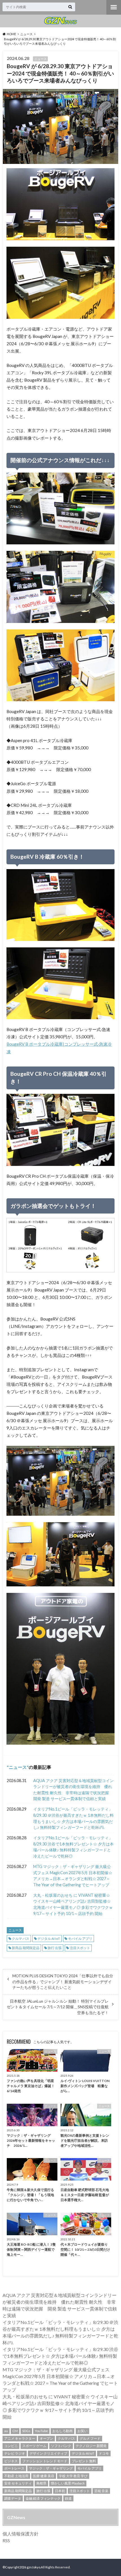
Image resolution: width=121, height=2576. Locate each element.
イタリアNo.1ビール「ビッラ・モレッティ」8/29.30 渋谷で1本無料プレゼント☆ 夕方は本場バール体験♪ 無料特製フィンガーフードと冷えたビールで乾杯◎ (73, 1847)
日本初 (60, 2491)
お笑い (82, 2431)
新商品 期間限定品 (26, 1948)
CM (15, 2431)
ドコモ (104, 2453)
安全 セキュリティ (18, 2483)
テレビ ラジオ (15, 2453)
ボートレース (14, 2468)
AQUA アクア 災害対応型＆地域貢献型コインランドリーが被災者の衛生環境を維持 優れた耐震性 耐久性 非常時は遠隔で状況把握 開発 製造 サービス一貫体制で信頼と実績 (73, 1790)
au (6, 2431)
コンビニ (11, 2446)
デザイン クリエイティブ (48, 2453)
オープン (46, 2438)
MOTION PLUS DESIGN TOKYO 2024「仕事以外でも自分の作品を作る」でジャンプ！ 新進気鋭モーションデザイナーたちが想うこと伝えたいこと (63, 1982)
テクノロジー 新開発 (91, 2446)
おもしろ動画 (62, 2431)
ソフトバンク (61, 2446)
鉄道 (68, 2498)
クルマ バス (21, 1939)
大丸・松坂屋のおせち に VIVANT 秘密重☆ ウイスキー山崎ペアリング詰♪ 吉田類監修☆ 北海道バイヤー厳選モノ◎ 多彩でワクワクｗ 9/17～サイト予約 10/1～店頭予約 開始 (73, 1904)
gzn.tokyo (33, 2567)
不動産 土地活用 (16, 2476)
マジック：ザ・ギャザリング (51, 2468)
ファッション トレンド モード (45, 2461)
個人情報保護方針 (21, 2534)
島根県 (41, 2483)
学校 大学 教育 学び (73, 2476)
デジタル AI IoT (49, 1939)
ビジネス (11, 2461)
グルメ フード (90, 2438)
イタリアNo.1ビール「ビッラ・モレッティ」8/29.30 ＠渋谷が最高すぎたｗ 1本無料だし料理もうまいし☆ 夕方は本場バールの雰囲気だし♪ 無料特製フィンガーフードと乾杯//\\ (73, 1818)
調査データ (13, 2498)
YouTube (41, 2431)
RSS (6, 2540)
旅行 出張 (55, 1948)
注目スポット (80, 1948)
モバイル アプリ (80, 1939)
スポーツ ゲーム (34, 2446)
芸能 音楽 (101, 2491)
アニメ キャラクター (20, 2438)
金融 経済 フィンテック (43, 2498)
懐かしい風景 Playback (68, 2483)
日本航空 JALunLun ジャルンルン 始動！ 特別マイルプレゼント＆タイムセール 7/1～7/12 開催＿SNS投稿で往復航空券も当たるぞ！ (58, 2007)
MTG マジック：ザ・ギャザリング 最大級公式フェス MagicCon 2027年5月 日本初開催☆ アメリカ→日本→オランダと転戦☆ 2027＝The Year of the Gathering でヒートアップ (73, 1876)
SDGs (26, 2431)
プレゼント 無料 (84, 2461)
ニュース (18, 1767)
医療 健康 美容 (44, 2476)
